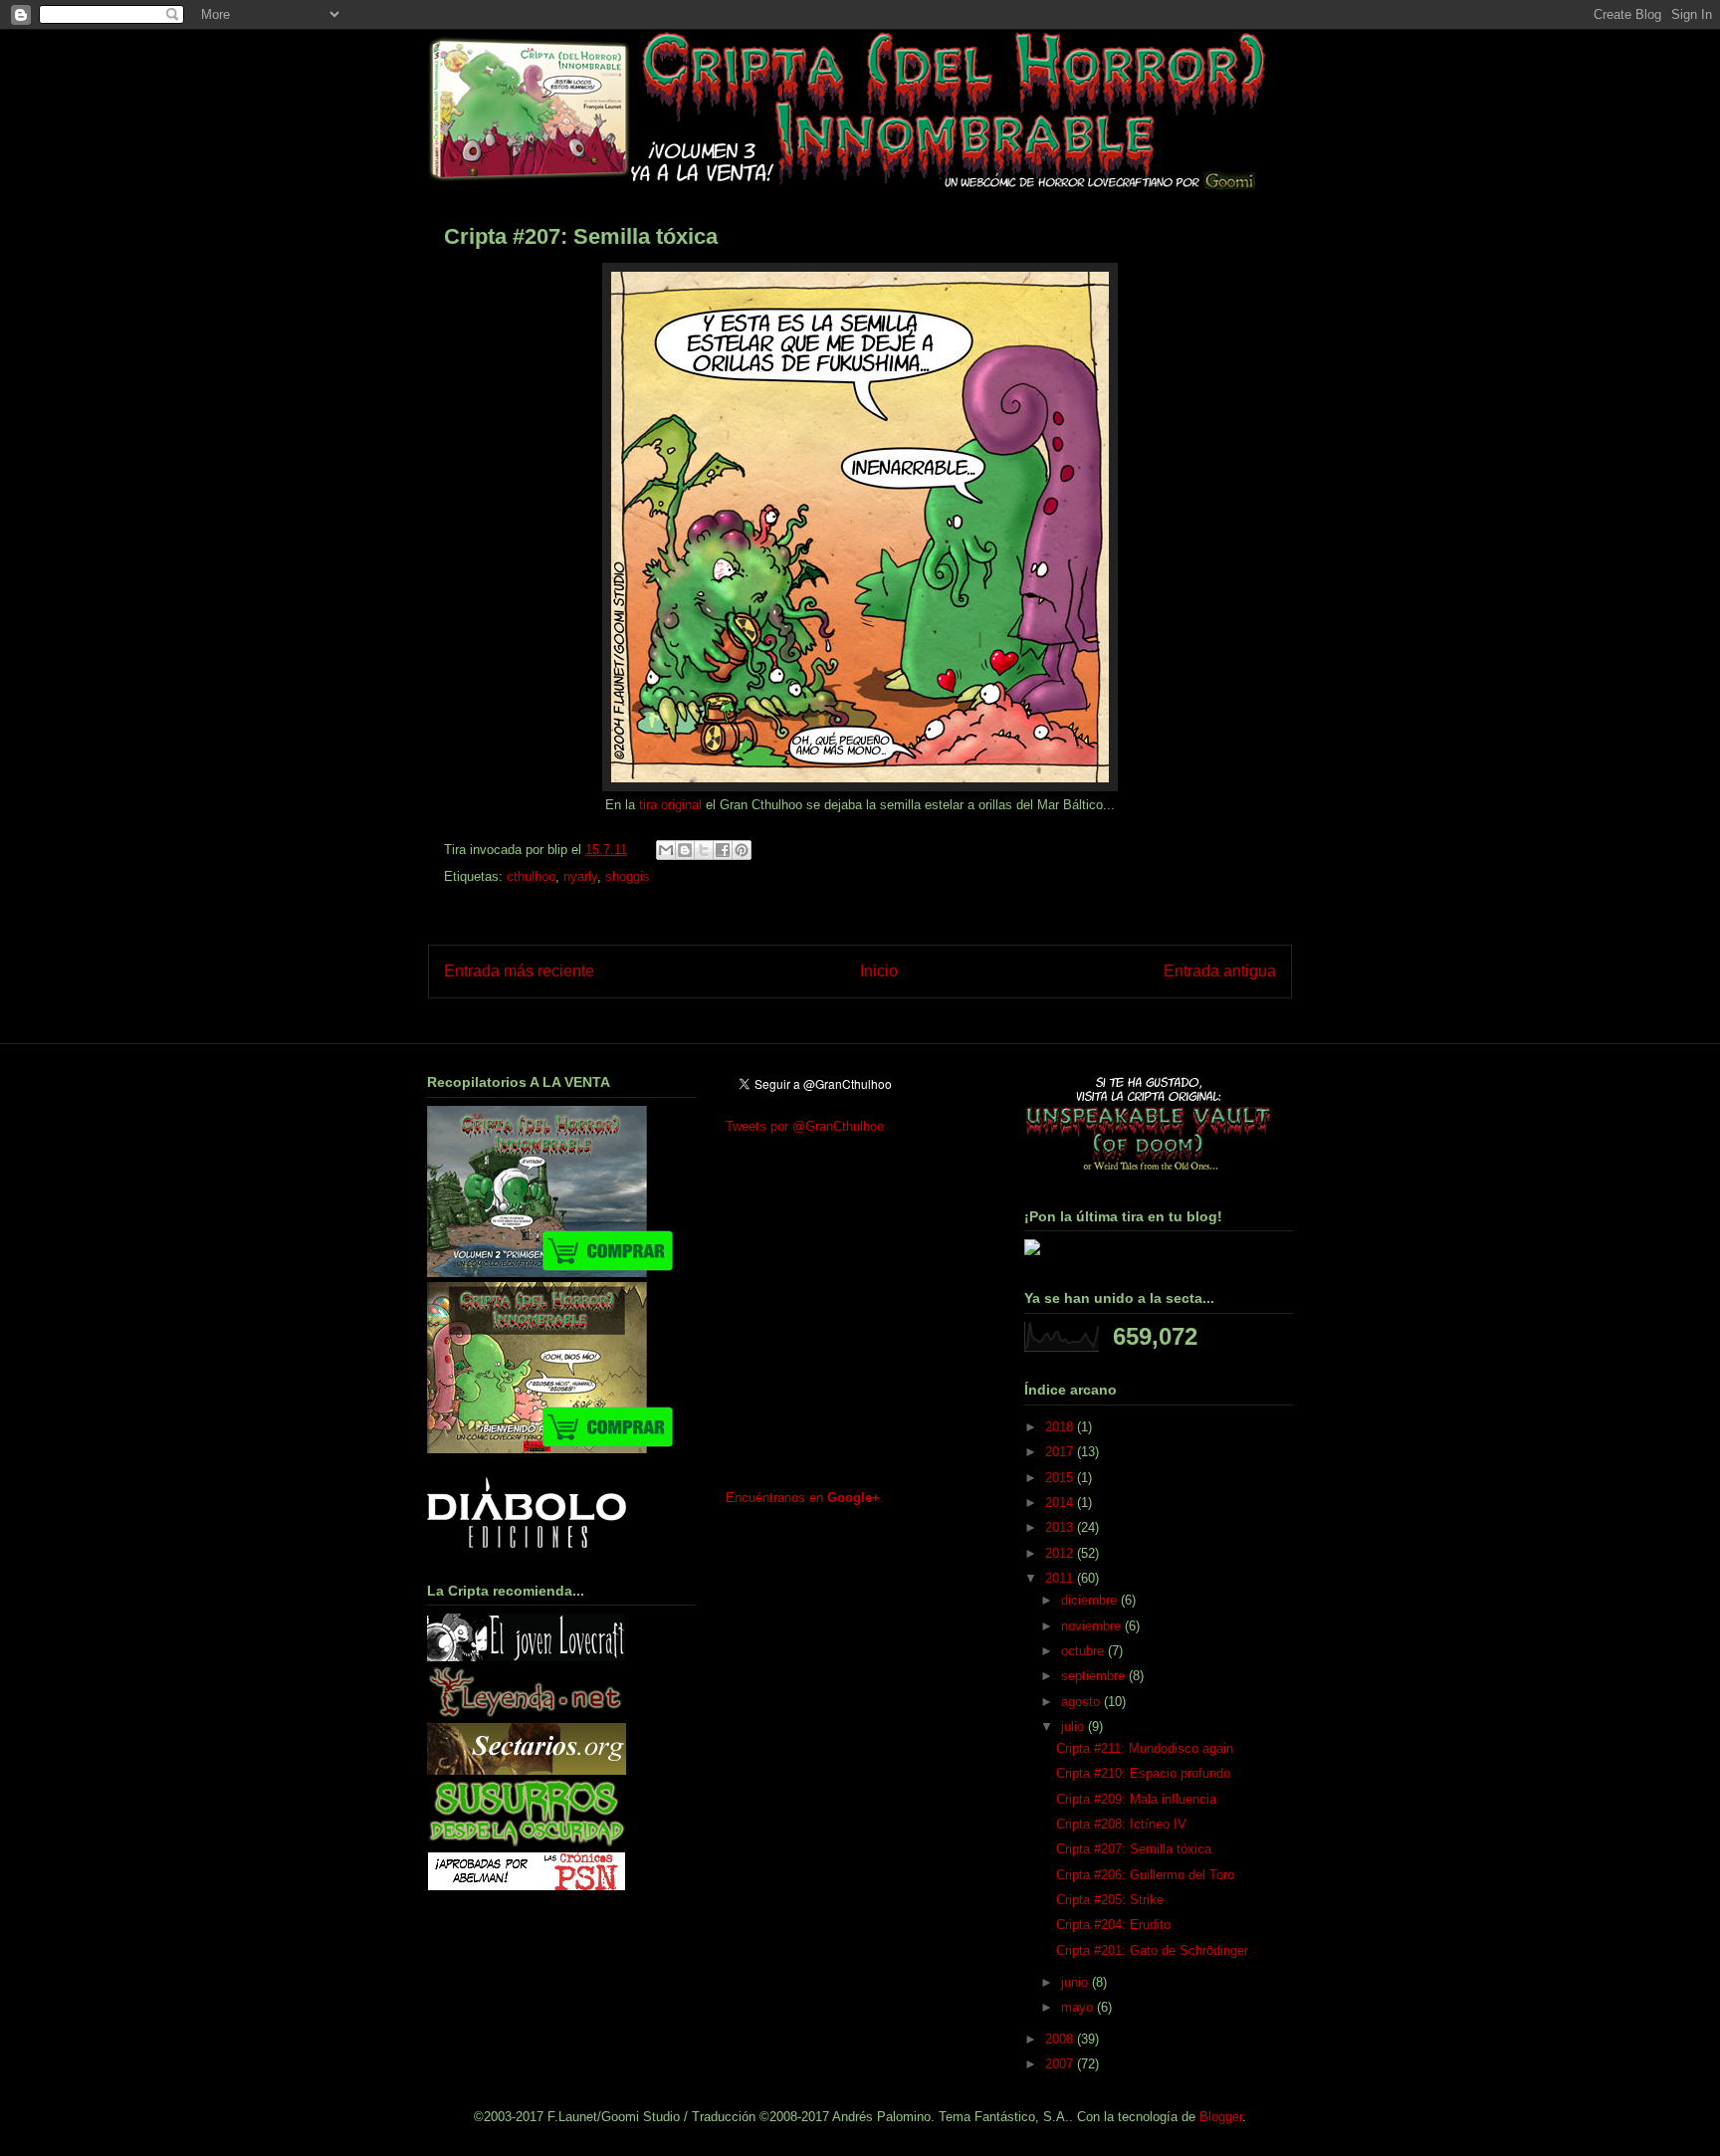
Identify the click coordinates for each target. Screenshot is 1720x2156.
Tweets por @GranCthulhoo (805, 1126)
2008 (1061, 2039)
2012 (1061, 1553)
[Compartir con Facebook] (723, 850)
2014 (1061, 1503)
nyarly (580, 876)
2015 (1061, 1478)
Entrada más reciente (519, 971)
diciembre (1091, 1600)
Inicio (879, 971)
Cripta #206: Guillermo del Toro (1145, 1875)
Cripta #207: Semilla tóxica (1134, 1849)
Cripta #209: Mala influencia (1136, 1799)
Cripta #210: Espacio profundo (1143, 1773)
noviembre (1093, 1626)
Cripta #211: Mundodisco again (1145, 1748)
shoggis (628, 876)
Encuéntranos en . (805, 1498)
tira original (670, 805)
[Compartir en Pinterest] (742, 850)
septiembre (1095, 1676)
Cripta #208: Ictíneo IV (1121, 1824)
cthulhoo (531, 876)
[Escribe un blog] (685, 850)
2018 (1061, 1427)
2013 (1061, 1527)
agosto (1082, 1702)
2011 (1061, 1578)
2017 (1061, 1452)
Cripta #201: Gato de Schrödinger (1152, 1950)
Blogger (1221, 2117)
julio (1075, 1726)
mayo (1079, 2007)
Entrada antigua (1220, 971)
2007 (1061, 2064)
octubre (1084, 1651)
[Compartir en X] (704, 850)
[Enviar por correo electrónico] (666, 850)
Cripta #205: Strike (1110, 1900)
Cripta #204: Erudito (1113, 1925)
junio (1076, 1982)
